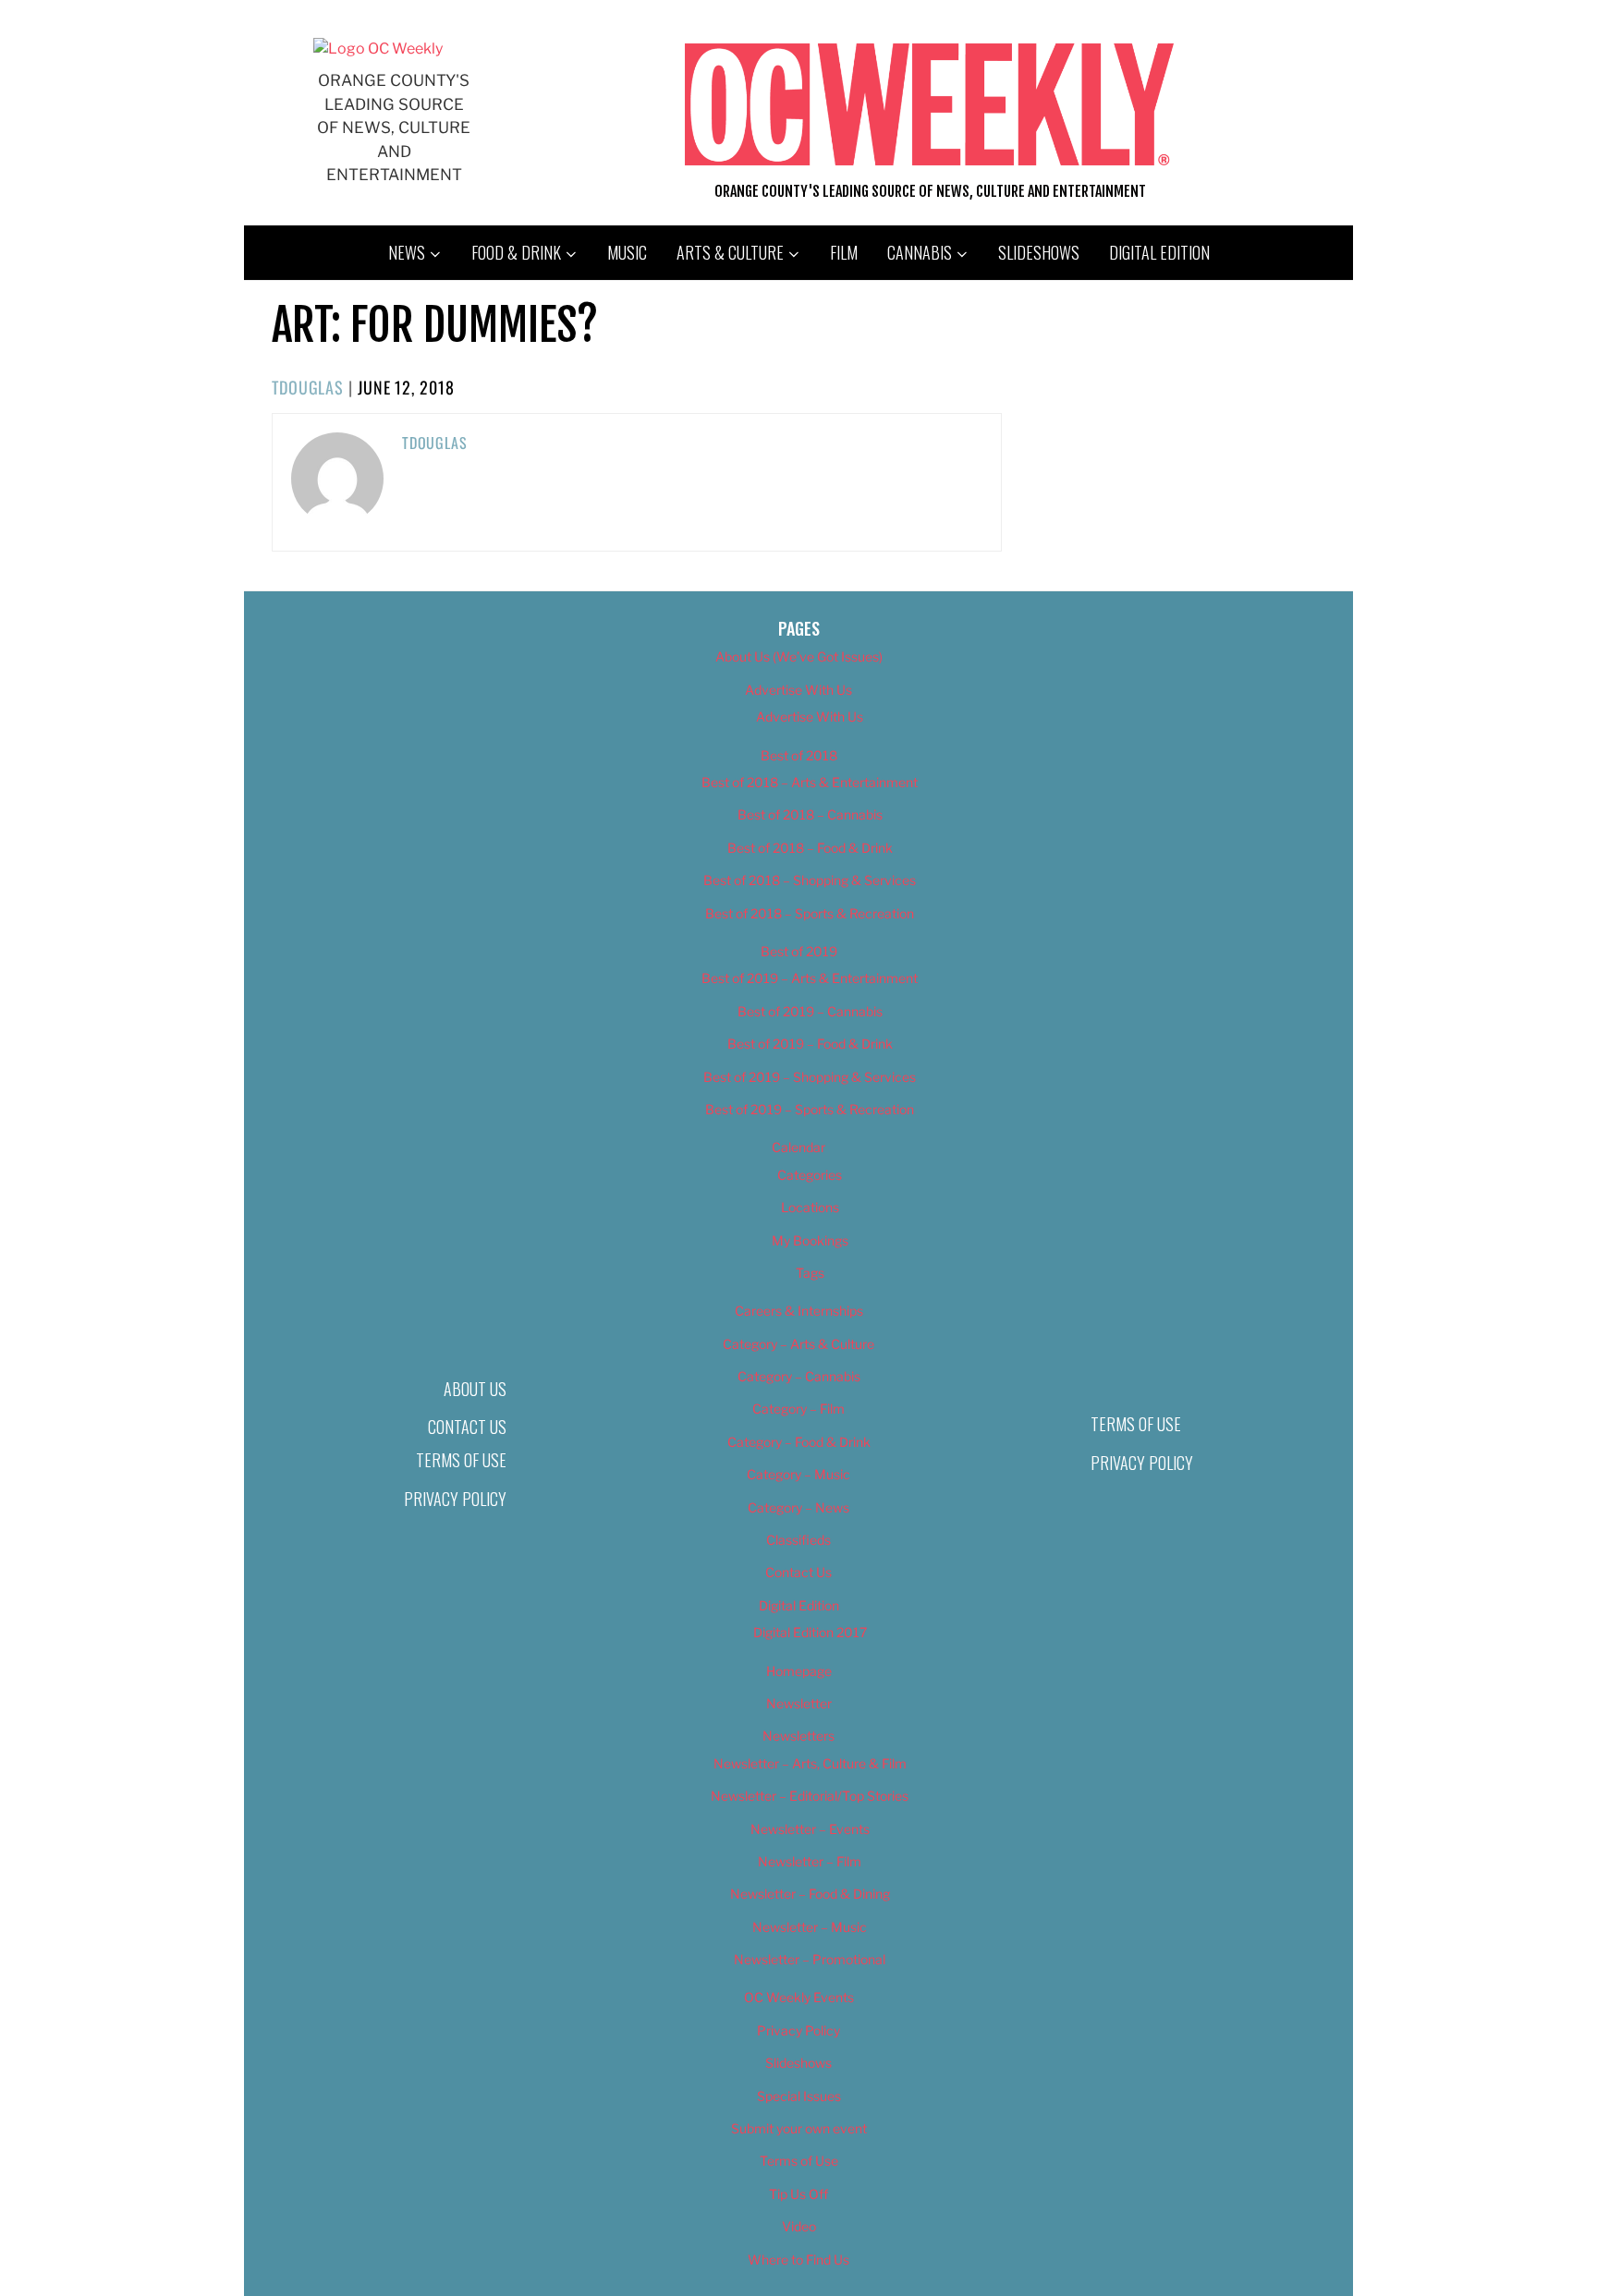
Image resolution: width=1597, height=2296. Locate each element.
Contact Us (467, 1427)
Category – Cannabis (799, 1376)
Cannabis (920, 252)
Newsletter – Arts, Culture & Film (810, 1763)
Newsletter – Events (810, 1829)
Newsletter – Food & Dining (810, 1894)
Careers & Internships (799, 1311)
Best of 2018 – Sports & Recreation (810, 913)
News (407, 252)
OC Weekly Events (799, 1997)
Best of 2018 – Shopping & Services (810, 880)
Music (627, 252)
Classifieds (798, 1540)
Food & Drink (516, 252)
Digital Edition (1159, 252)
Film (844, 252)
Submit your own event (799, 2128)
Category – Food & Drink (799, 1442)
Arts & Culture (730, 252)
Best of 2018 (799, 755)
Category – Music (798, 1474)
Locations (810, 1207)
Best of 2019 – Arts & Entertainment (810, 978)
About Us (475, 1389)
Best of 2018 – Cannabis (810, 814)
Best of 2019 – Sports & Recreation (810, 1109)
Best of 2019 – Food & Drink (810, 1044)
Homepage (799, 1671)
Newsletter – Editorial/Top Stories (810, 1796)
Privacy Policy (455, 1499)
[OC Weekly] (378, 49)
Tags (810, 1273)
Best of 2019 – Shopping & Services (810, 1077)
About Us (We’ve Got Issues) (799, 656)
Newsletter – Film (810, 1861)
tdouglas (308, 387)
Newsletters (798, 1736)
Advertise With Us (798, 690)
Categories (810, 1175)
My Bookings (810, 1240)
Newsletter (799, 1703)
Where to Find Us (798, 2260)
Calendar (798, 1147)
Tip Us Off (798, 2194)
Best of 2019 (799, 951)
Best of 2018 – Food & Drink (810, 848)
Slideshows (1039, 252)
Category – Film (798, 1409)
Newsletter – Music (810, 1927)
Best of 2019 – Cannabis (810, 1011)
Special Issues (799, 2096)
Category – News (798, 1507)
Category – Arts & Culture (798, 1344)
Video (799, 2226)
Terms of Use (461, 1460)
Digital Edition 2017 (810, 1632)
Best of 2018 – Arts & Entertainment (810, 782)
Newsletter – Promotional (810, 1959)
